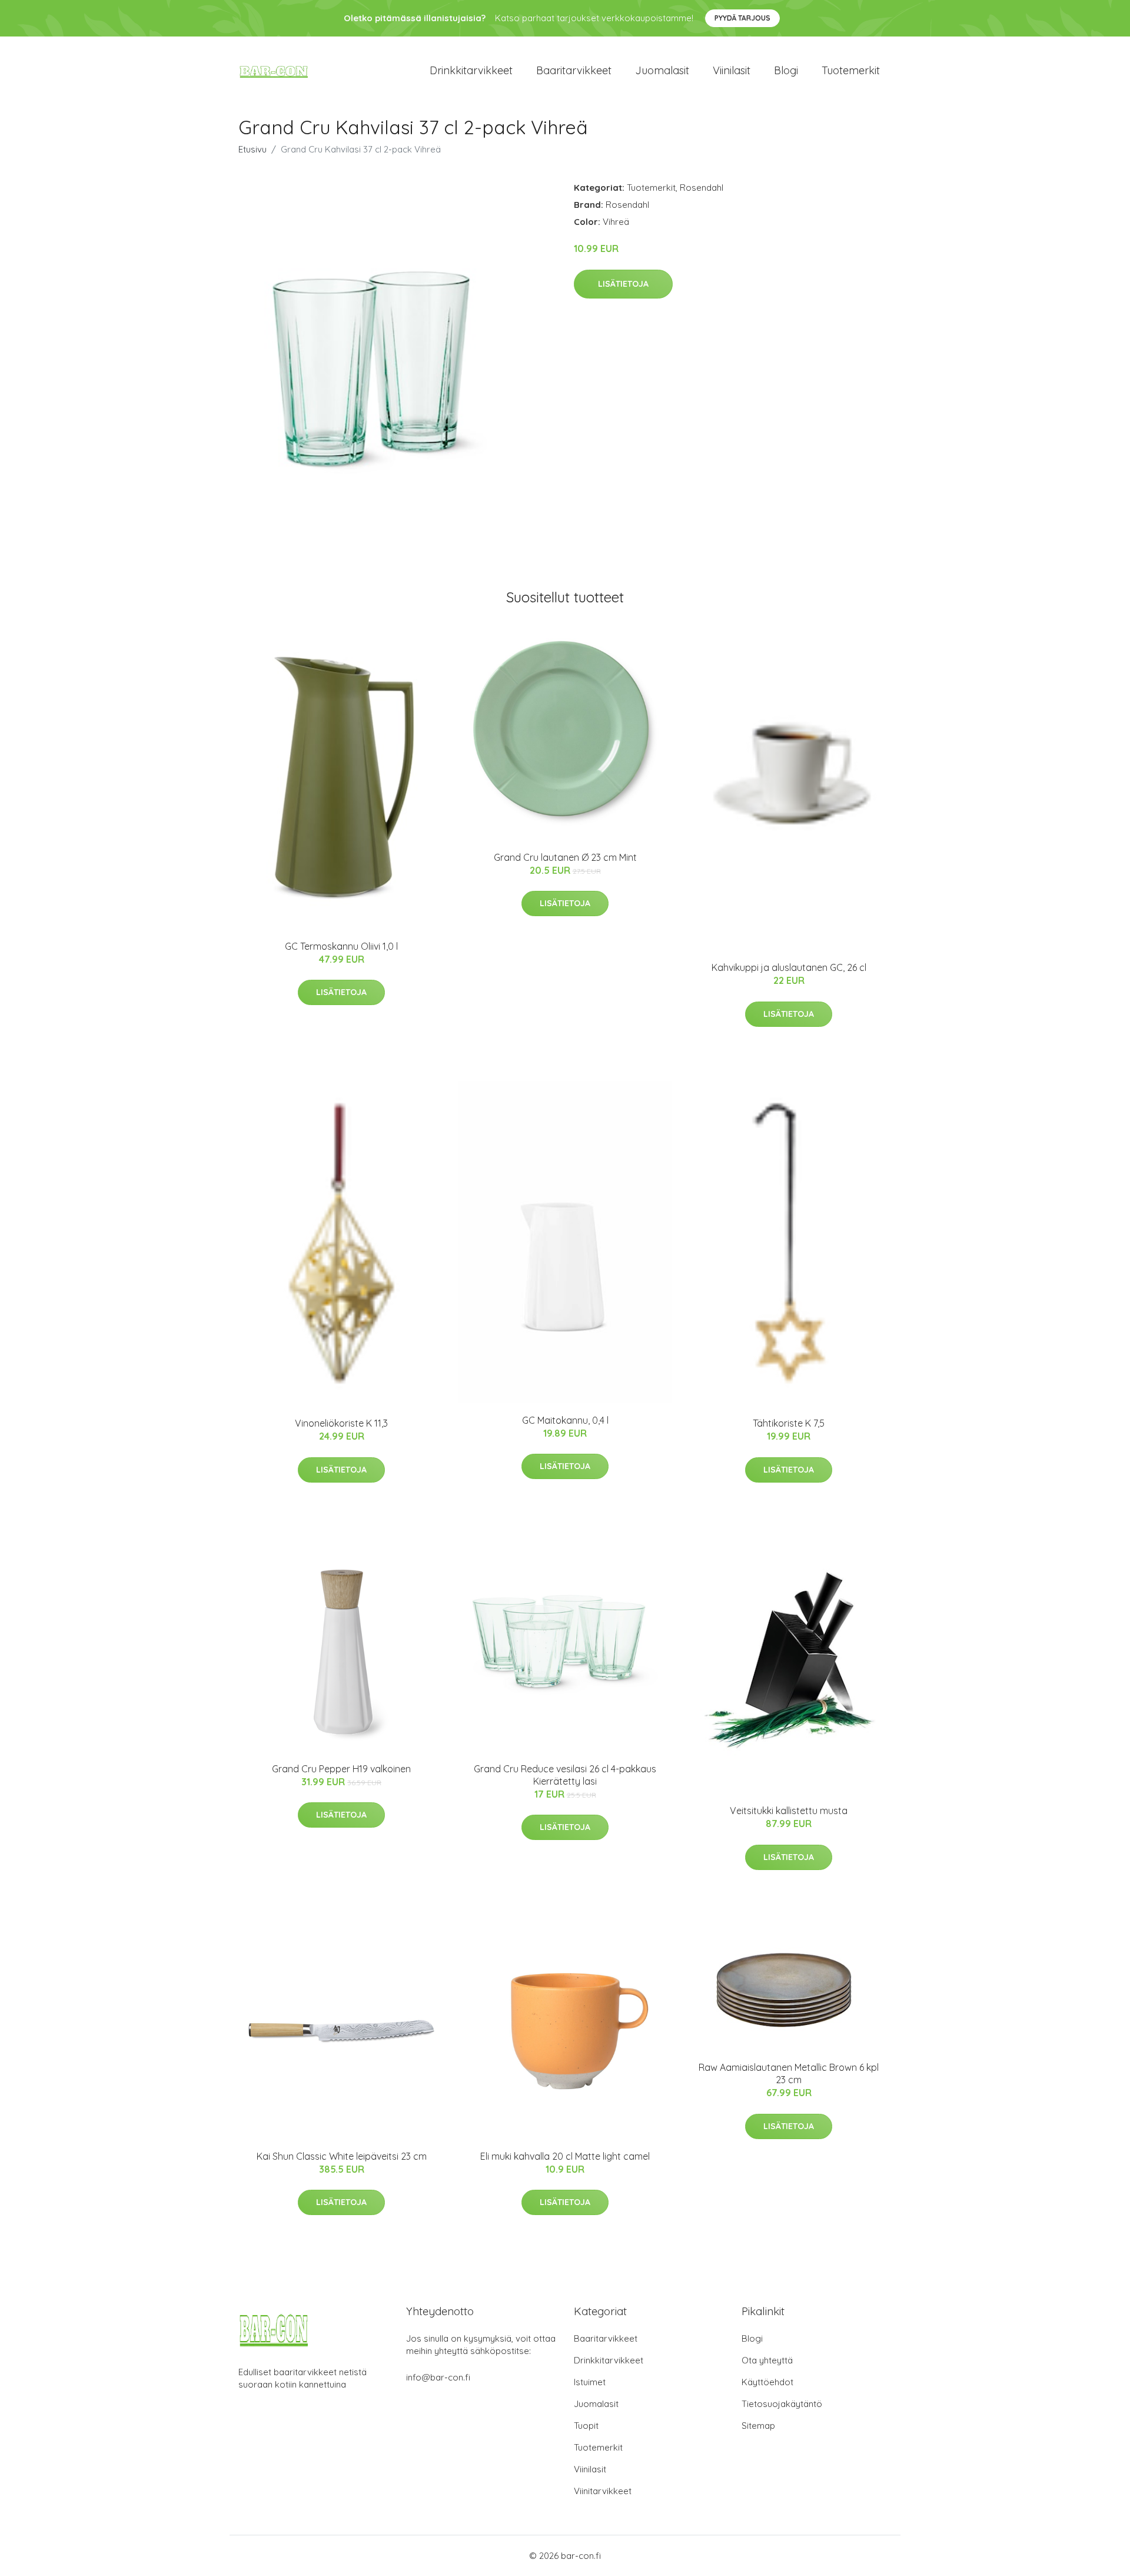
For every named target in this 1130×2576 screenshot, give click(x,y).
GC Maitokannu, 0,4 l (565, 1420)
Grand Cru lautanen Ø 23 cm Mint (565, 857)
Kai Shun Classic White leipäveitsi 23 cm (342, 2156)
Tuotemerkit (851, 70)
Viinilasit (732, 70)
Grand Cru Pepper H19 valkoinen (341, 1769)
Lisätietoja (623, 284)
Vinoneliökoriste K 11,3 (341, 1423)
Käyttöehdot (767, 2382)
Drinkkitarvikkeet (471, 70)
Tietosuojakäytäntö (782, 2404)
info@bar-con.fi (438, 2377)
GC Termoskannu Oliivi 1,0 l (341, 946)
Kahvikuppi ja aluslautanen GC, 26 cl (789, 967)
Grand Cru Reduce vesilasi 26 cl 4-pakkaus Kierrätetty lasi (565, 1775)
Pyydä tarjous (742, 18)
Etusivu (252, 149)
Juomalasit (662, 70)
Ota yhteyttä (767, 2360)
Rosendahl (702, 188)
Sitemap (758, 2426)
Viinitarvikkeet (603, 2491)
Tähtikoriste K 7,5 (789, 1423)
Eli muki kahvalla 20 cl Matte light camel (565, 2156)
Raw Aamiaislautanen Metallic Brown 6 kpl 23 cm (789, 2073)
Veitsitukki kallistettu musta (789, 1811)
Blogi (786, 70)
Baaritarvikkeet (574, 70)
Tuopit (586, 2426)
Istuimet (590, 2382)
